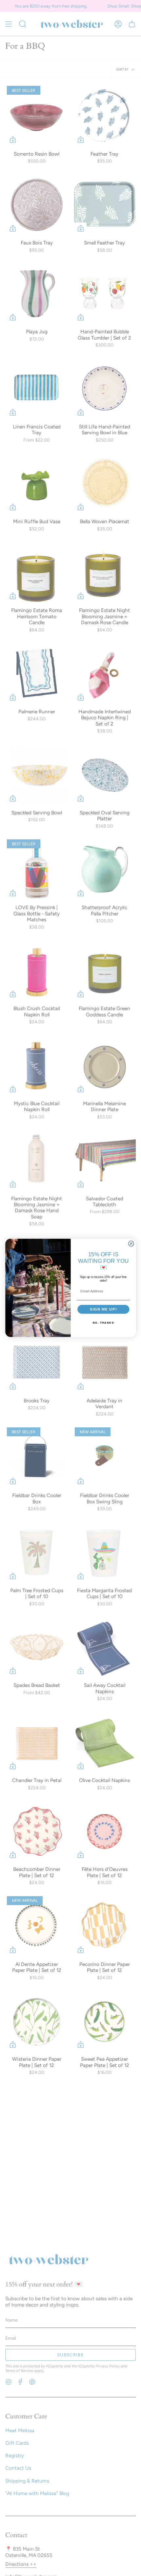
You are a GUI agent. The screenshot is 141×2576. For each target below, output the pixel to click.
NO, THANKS (103, 1323)
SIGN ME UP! (103, 1309)
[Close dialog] (131, 1244)
